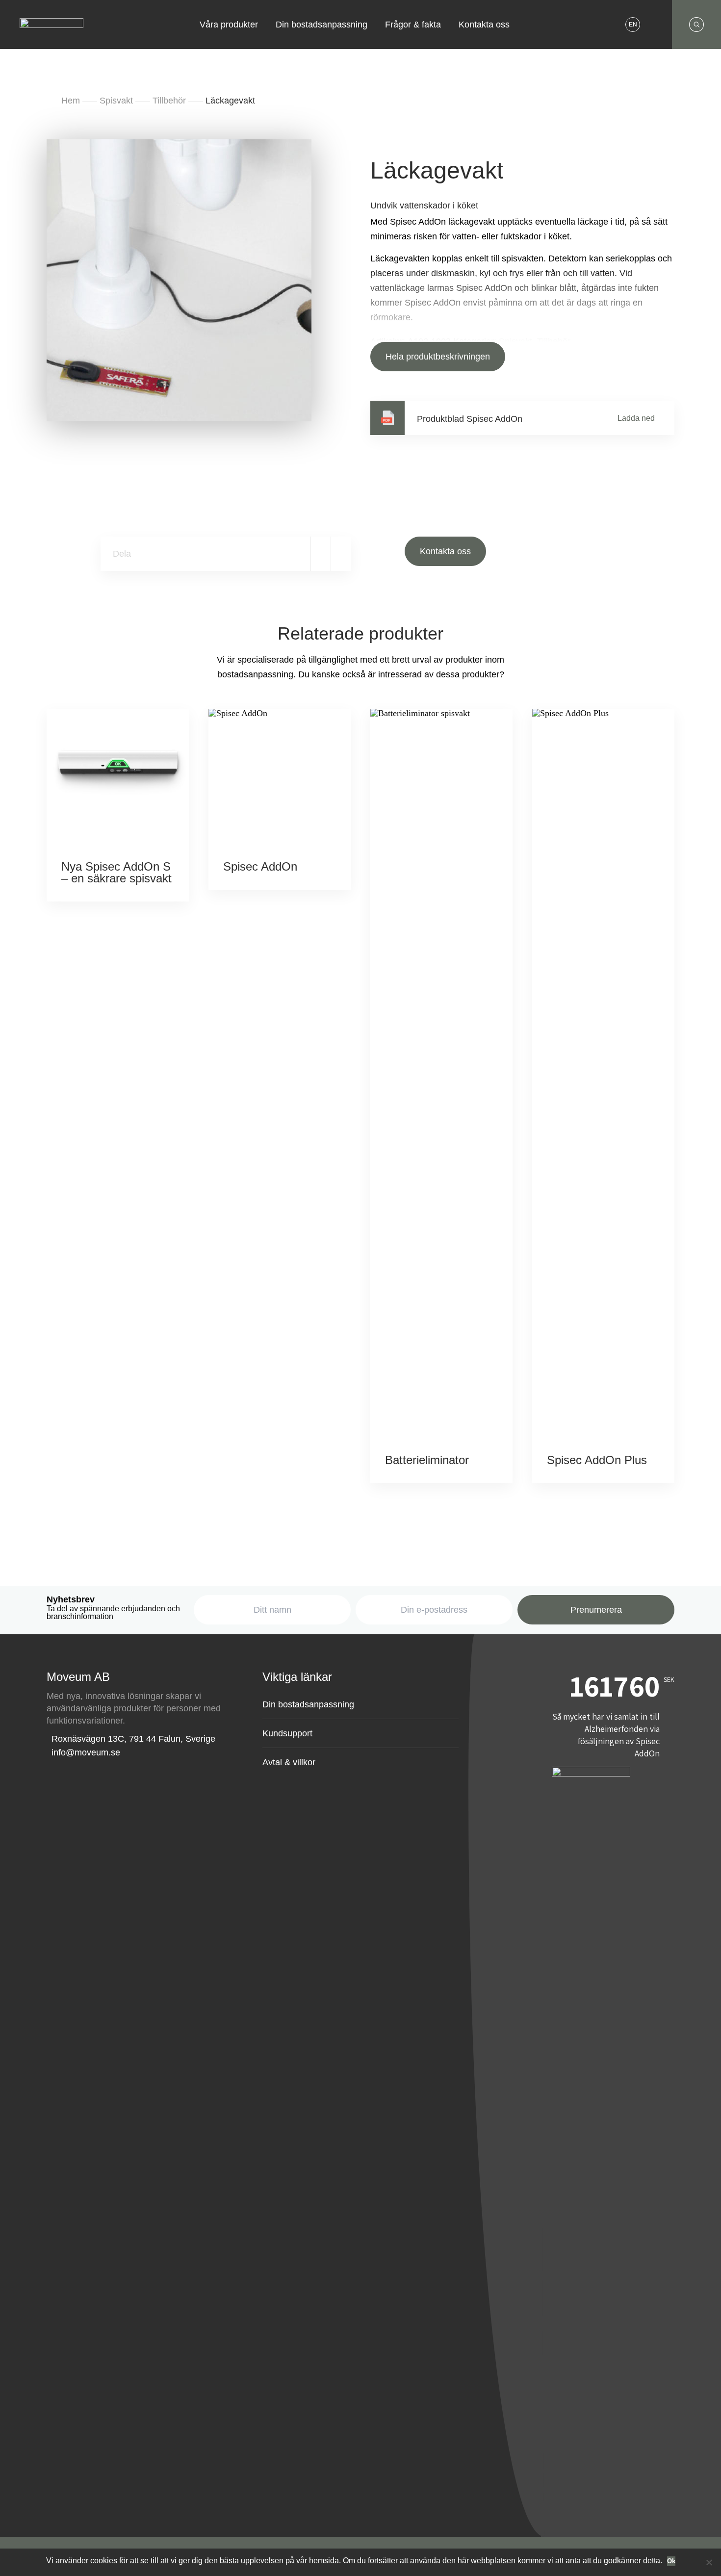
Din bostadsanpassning (322, 25)
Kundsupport (287, 1733)
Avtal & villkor (289, 1762)
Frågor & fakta (413, 25)
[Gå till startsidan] (51, 18)
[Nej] (709, 2562)
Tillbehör (169, 101)
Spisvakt (116, 101)
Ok (671, 2561)
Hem (71, 101)
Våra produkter (229, 25)
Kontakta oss (484, 25)
